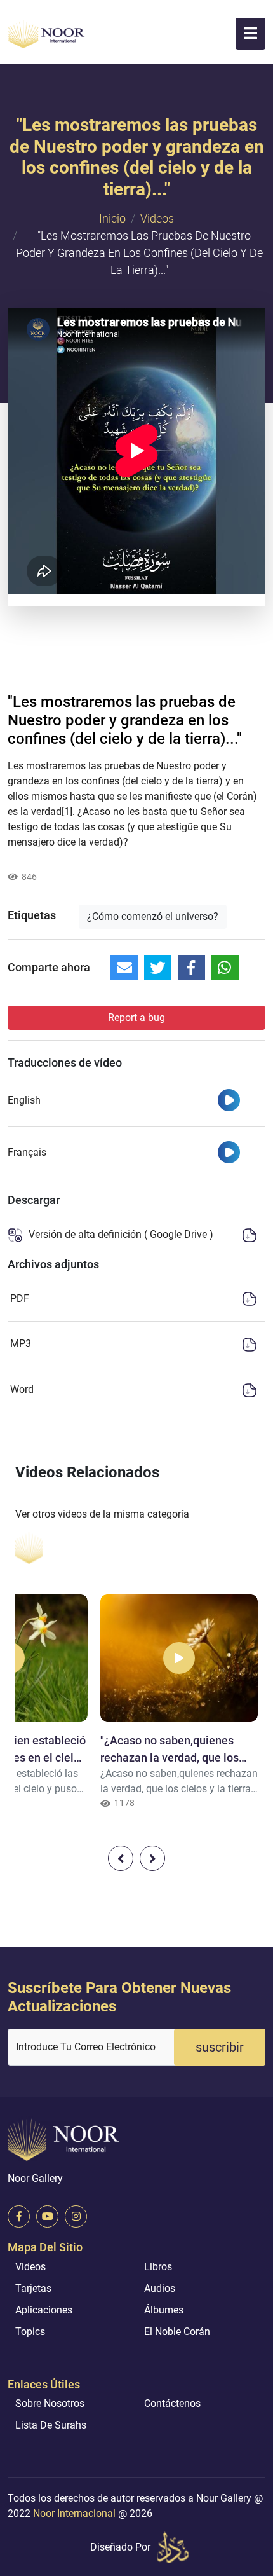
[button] (250, 34)
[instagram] (76, 2216)
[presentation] (121, 1858)
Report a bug (136, 1017)
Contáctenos (172, 2403)
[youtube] (47, 2216)
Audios (160, 2288)
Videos (157, 218)
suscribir (220, 2047)
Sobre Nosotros (50, 2403)
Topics (30, 2332)
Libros (158, 2267)
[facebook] (19, 2216)
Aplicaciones (44, 2310)
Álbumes (164, 2310)
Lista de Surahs (51, 2425)
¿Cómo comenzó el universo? (153, 916)
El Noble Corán (177, 2332)
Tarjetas (33, 2288)
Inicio (112, 218)
